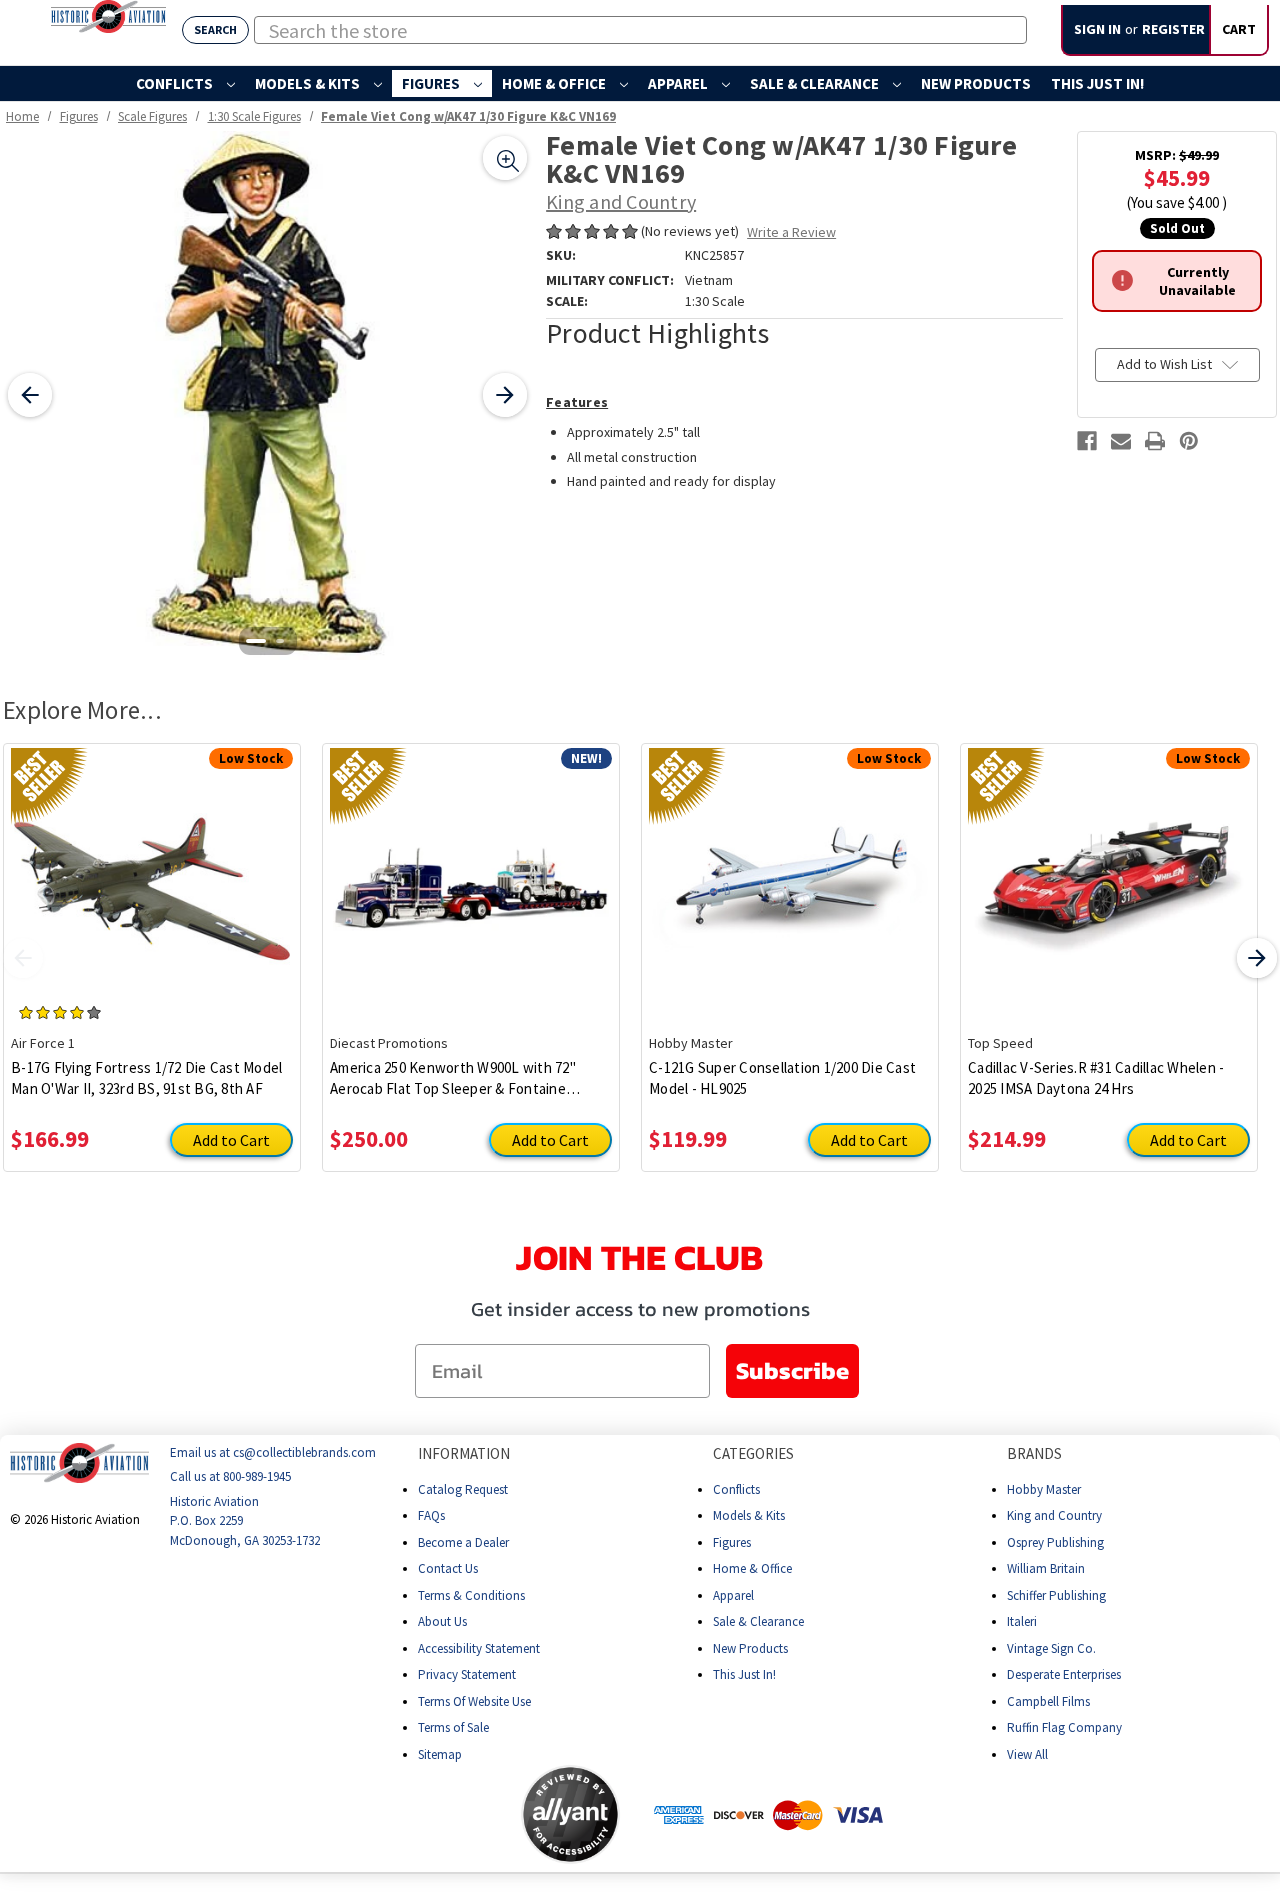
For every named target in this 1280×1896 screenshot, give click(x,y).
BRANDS (1034, 1453)
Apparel (679, 83)
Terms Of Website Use (474, 1701)
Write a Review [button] (791, 232)
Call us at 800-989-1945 (230, 1477)
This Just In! (1097, 83)
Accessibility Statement (479, 1648)
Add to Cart (231, 1140)
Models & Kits (309, 83)
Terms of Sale (453, 1727)
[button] (442, 1815)
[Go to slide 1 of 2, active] (256, 641)
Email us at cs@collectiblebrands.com (273, 1452)
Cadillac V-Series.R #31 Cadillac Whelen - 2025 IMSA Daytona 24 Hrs (1096, 1078)
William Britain (1046, 1568)
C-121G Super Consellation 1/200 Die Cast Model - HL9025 (782, 1078)
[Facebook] (1087, 441)
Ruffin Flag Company (1064, 1727)
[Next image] (505, 395)
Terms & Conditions (471, 1595)
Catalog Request (463, 1489)
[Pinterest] (1189, 441)
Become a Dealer (463, 1542)
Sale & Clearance (816, 83)
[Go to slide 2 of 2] (280, 641)
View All (1027, 1754)
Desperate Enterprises (1064, 1674)
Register (1173, 29)
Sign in (1097, 29)
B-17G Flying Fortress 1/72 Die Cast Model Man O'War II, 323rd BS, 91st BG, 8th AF (146, 1078)
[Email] (1121, 441)
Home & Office (555, 83)
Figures (432, 83)
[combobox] (640, 30)
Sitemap (440, 1754)
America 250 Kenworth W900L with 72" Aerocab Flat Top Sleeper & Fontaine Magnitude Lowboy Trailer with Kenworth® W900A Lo (468, 1078)
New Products (976, 83)
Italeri (1022, 1621)
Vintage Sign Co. (1051, 1648)
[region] (267, 395)
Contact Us (448, 1568)
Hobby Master (1044, 1489)
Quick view (152, 874)
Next (1257, 958)
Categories (753, 1453)
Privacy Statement (467, 1674)
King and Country (1054, 1515)
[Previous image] (30, 395)
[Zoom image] (505, 158)
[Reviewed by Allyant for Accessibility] (570, 1814)
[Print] (1155, 441)
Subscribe (792, 1370)
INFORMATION (464, 1453)
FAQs (431, 1515)
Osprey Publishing (1055, 1542)
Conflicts (176, 83)
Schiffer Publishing (1056, 1595)
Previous (23, 958)
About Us (442, 1621)
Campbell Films (1048, 1701)
